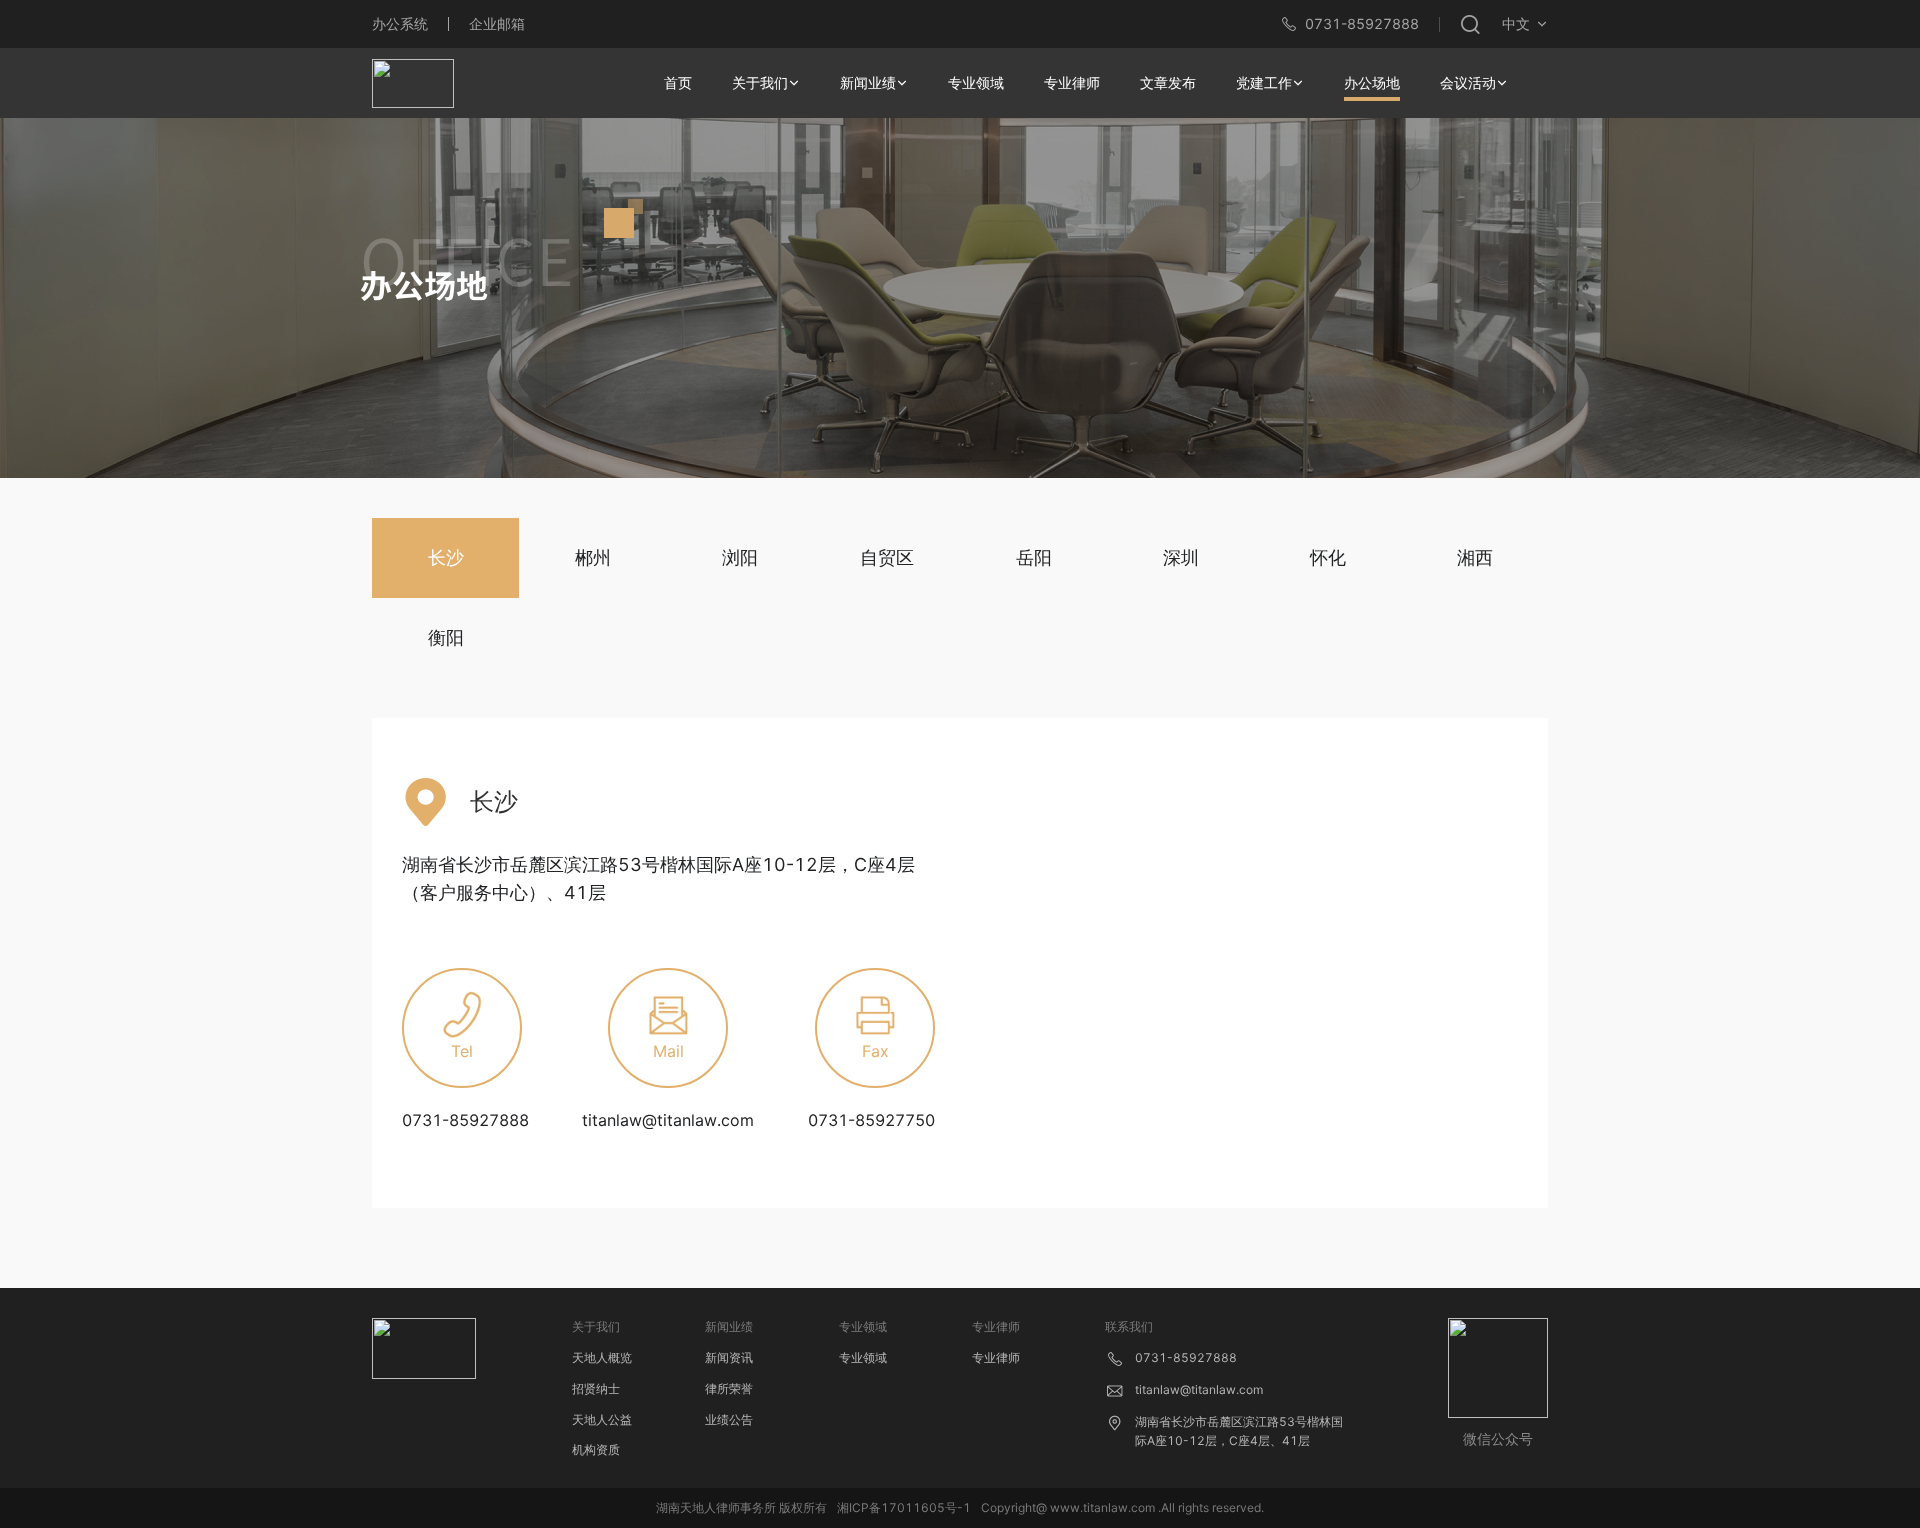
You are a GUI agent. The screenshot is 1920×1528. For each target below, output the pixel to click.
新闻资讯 (729, 1357)
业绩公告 (729, 1419)
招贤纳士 (596, 1388)
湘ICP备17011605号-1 (904, 1507)
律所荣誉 (729, 1388)
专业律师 (996, 1357)
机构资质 (596, 1449)
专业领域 (863, 1357)
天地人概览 (602, 1357)
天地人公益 (602, 1419)
